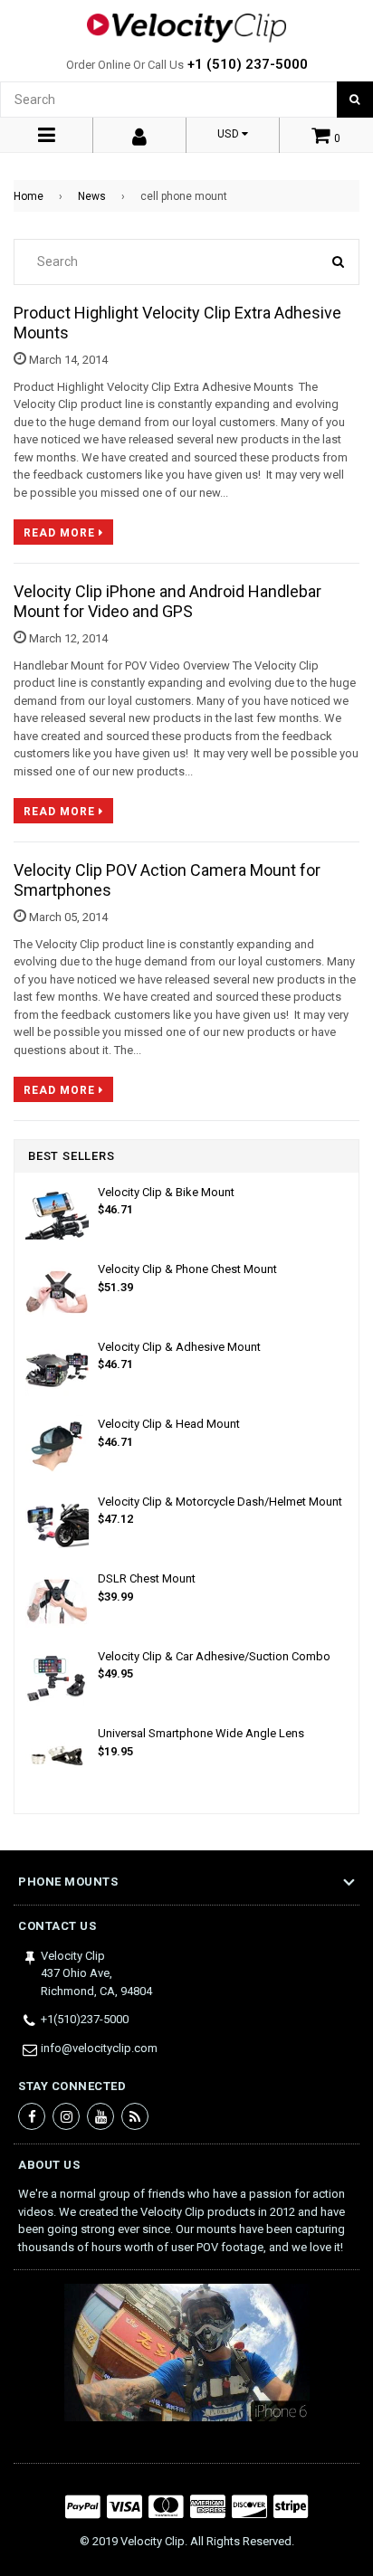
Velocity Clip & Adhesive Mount (179, 1347)
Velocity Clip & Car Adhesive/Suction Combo (214, 1656)
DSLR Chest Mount (147, 1578)
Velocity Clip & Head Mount (169, 1424)
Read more (61, 533)
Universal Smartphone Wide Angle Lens (201, 1733)
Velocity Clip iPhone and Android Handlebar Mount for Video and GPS (167, 601)
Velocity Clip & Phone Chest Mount (187, 1269)
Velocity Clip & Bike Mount (166, 1192)
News (92, 196)
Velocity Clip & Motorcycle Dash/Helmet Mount (220, 1502)
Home (29, 196)
